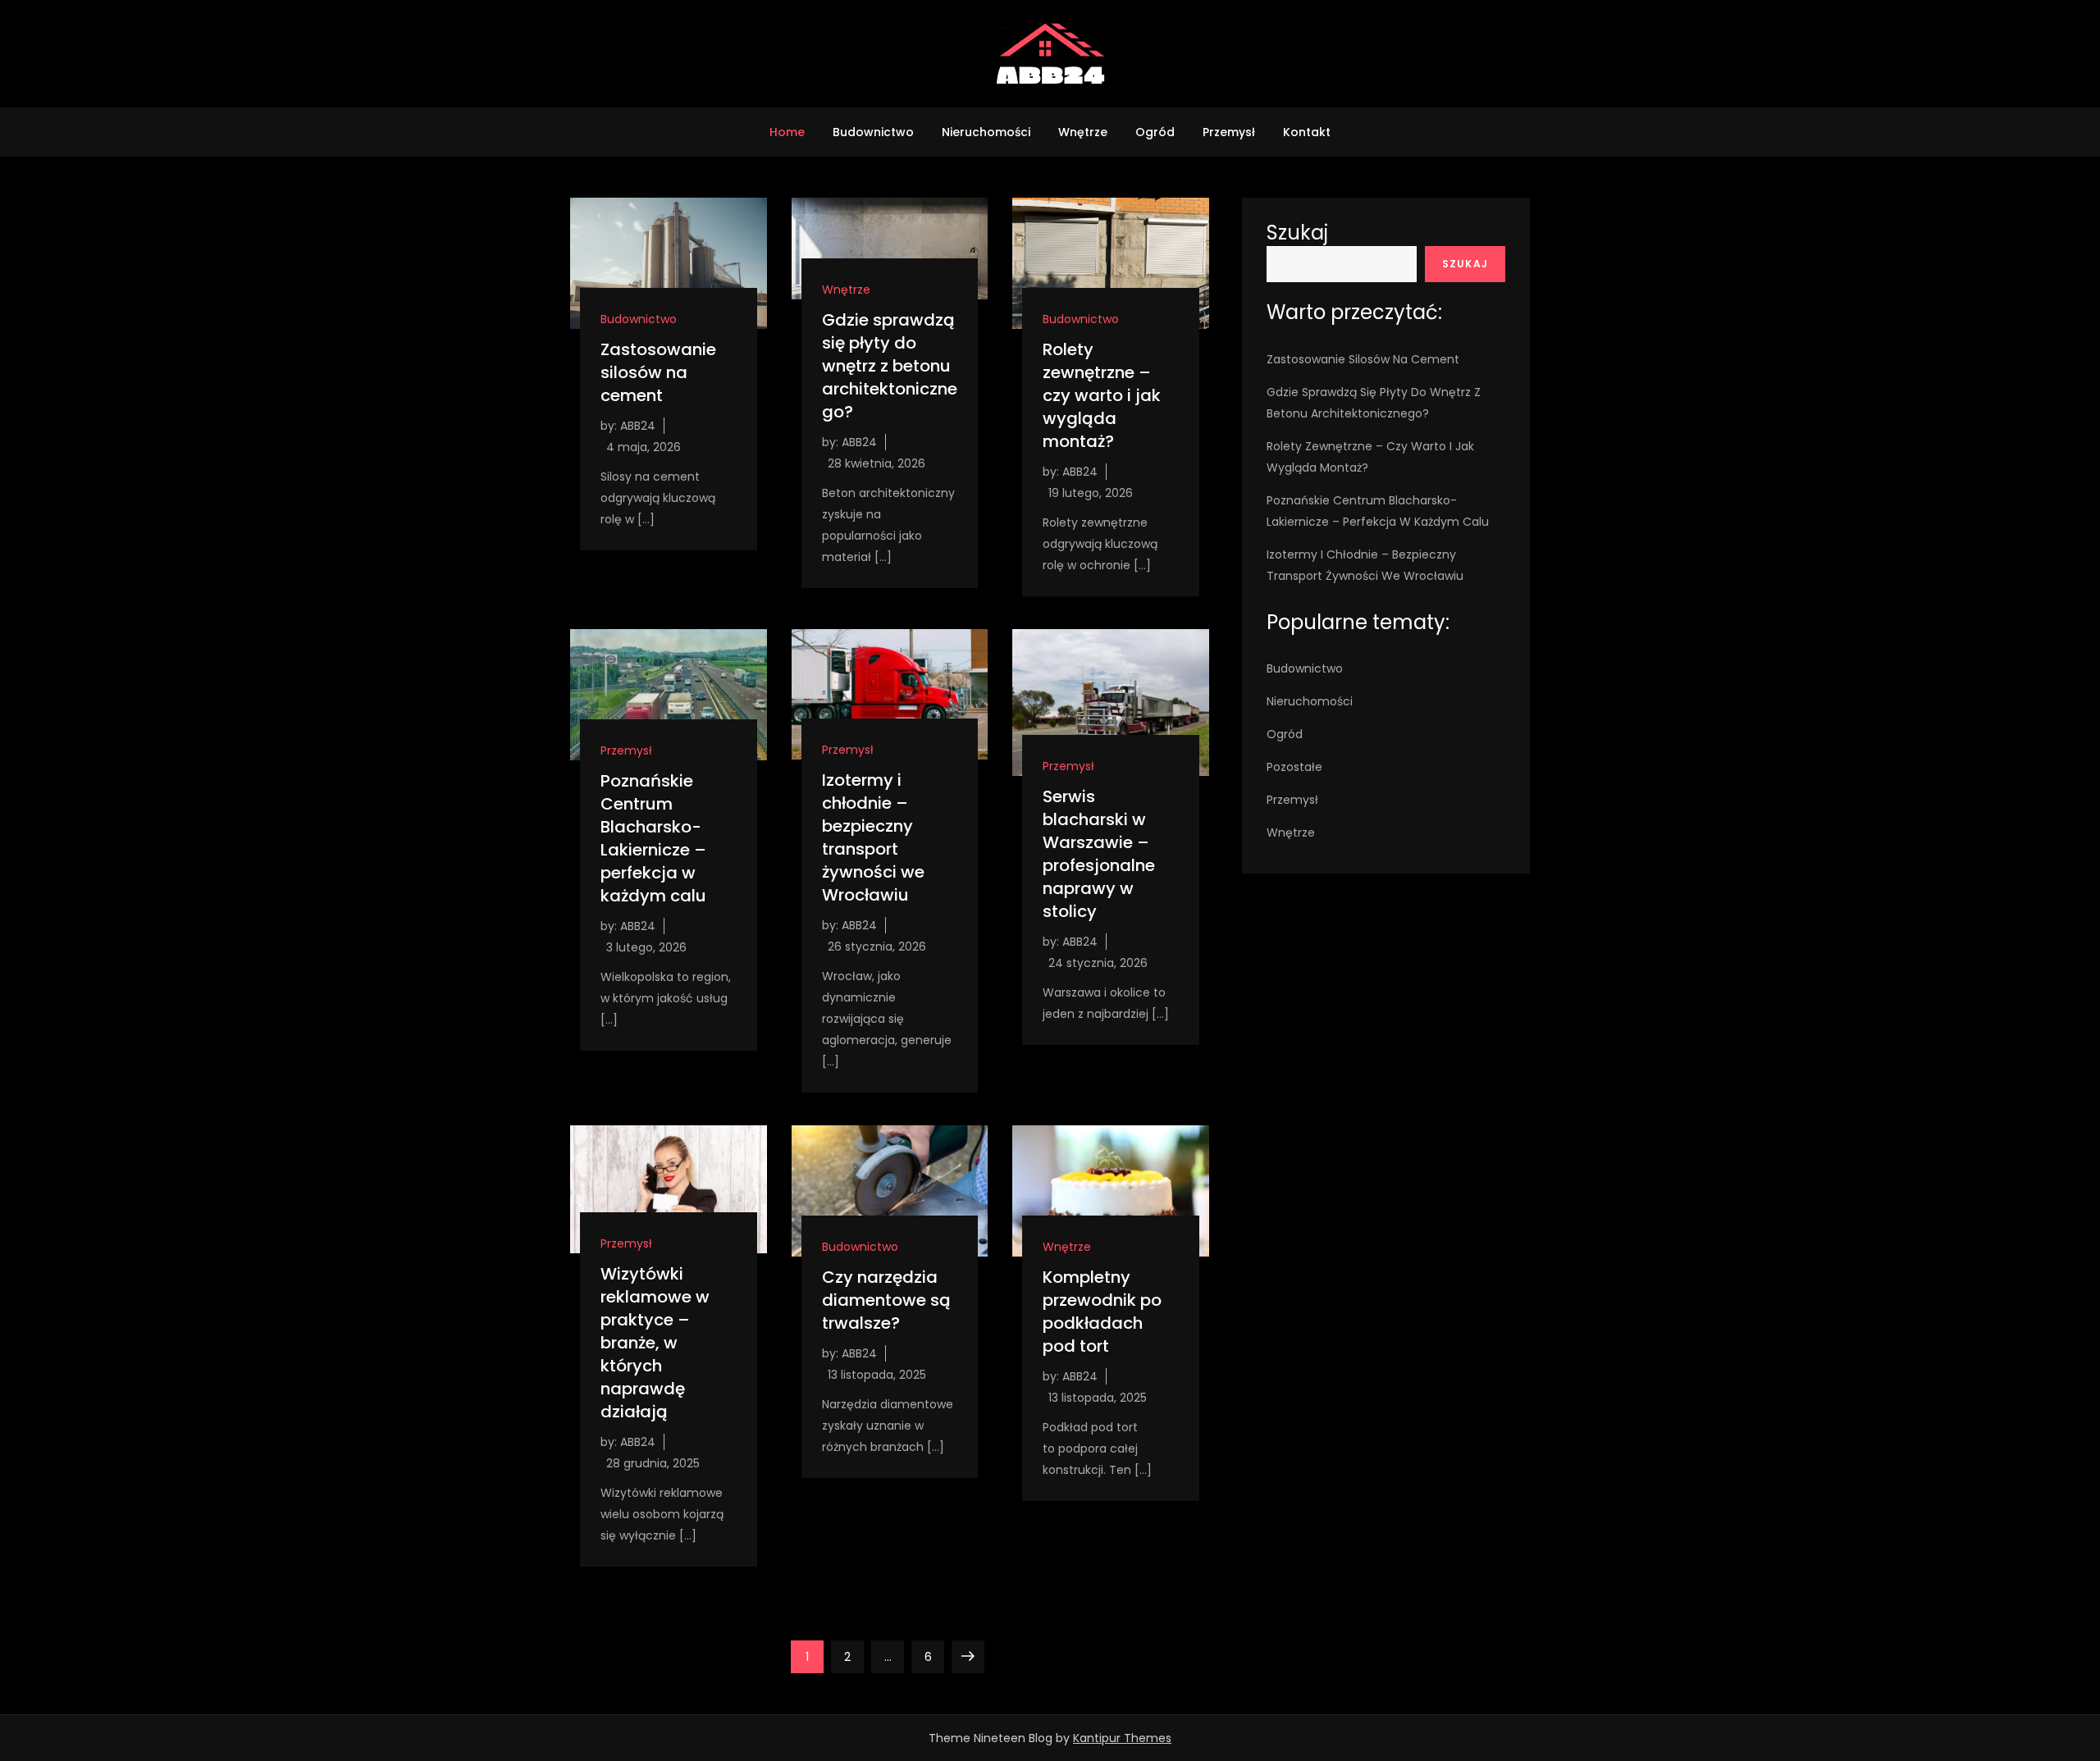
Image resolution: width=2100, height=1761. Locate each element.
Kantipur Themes (1122, 1738)
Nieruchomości (986, 132)
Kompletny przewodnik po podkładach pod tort (1102, 1312)
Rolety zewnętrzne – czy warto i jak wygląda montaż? (1102, 395)
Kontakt (1307, 132)
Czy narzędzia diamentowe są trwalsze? (886, 1300)
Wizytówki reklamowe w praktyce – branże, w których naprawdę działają (655, 1343)
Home (787, 132)
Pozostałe (1294, 767)
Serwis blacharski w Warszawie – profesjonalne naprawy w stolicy (1099, 854)
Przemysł (1229, 132)
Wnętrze (1083, 132)
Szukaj (1297, 233)
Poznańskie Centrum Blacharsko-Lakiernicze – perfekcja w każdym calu (653, 838)
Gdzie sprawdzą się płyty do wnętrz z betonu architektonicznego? (890, 366)
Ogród (1155, 132)
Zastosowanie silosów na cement (658, 372)
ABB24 (638, 426)
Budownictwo (873, 132)
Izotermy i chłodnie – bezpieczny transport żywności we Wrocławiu (873, 837)
